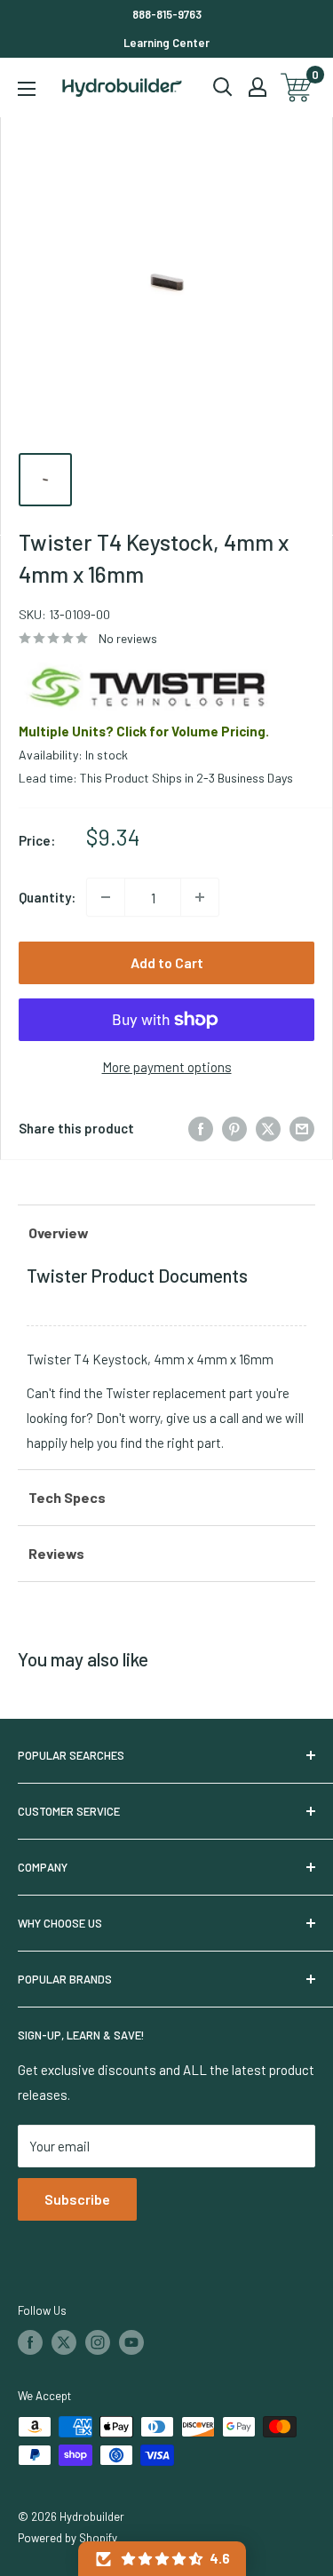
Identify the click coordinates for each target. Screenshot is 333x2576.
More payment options (167, 1067)
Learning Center (166, 43)
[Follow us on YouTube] (131, 2342)
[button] (162, 2559)
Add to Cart (167, 962)
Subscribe (77, 2199)
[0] (297, 87)
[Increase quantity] (200, 897)
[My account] (258, 87)
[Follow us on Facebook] (30, 2342)
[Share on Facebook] (201, 1128)
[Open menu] (27, 89)
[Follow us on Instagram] (98, 2342)
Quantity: (47, 897)
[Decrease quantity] (106, 897)
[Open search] (223, 87)
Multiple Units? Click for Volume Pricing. (144, 731)
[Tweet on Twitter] (268, 1128)
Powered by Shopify (67, 2538)
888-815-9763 (167, 14)
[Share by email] (302, 1128)
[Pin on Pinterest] (234, 1128)
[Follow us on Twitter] (64, 2342)
